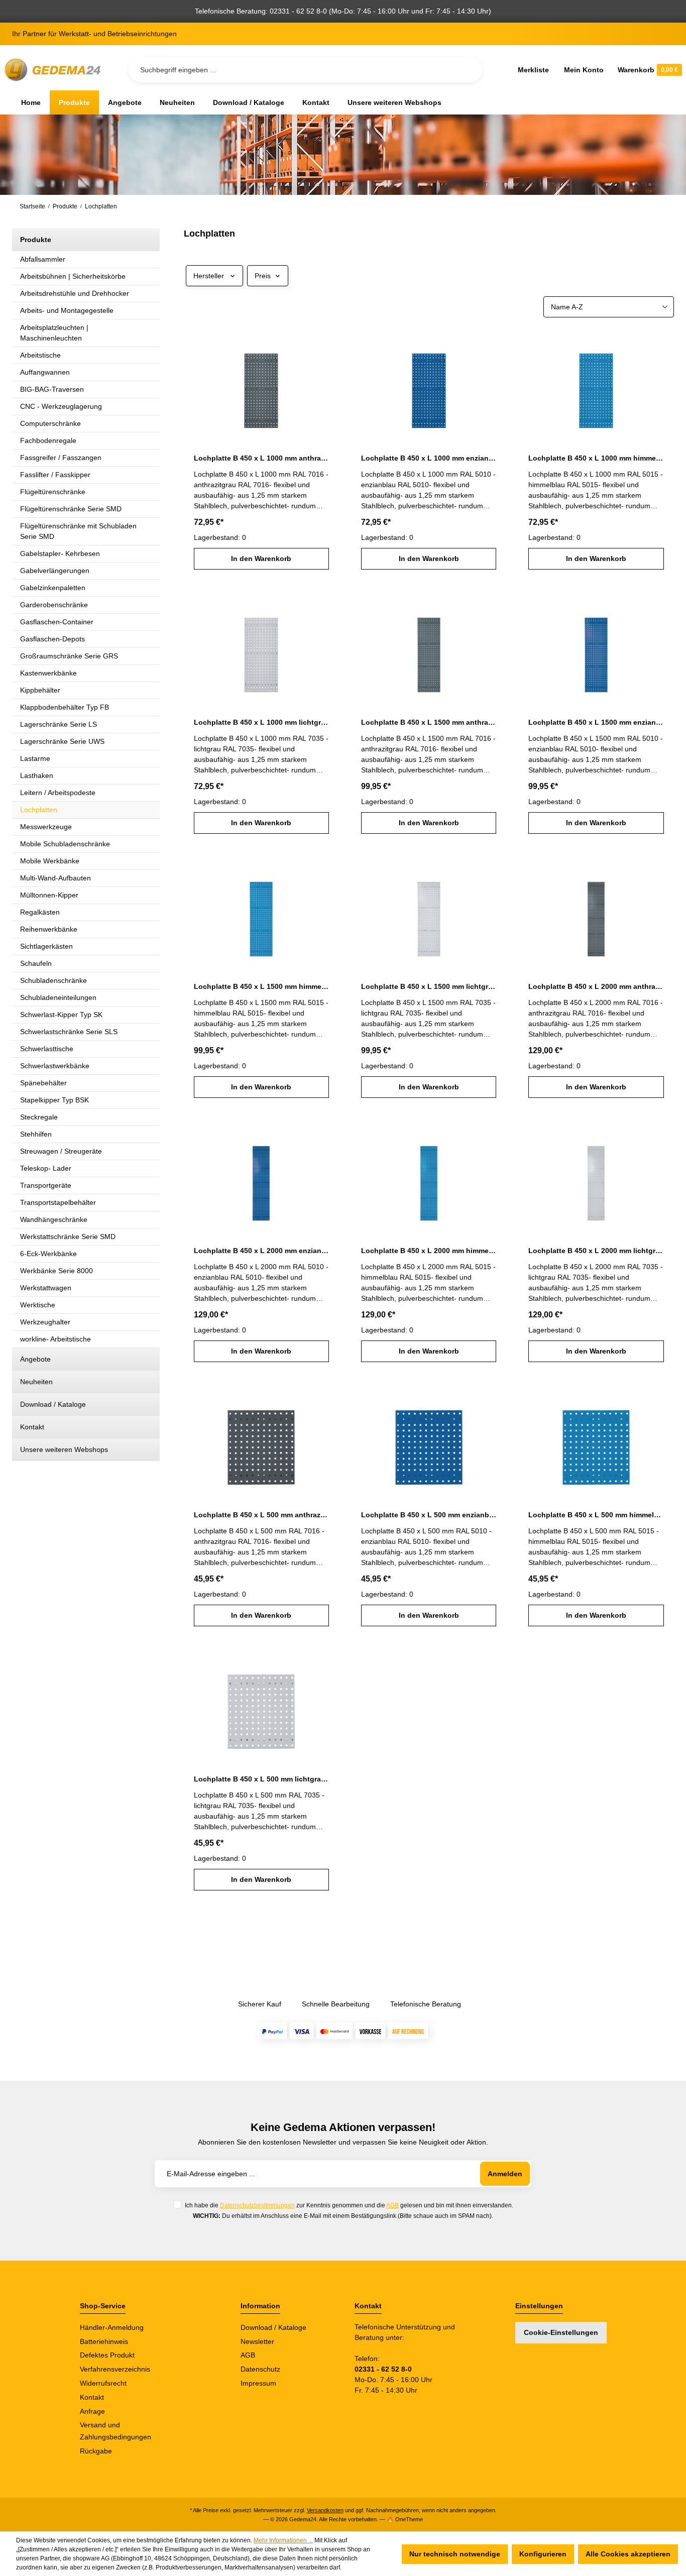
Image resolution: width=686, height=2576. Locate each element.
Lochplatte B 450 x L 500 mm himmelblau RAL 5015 (596, 1515)
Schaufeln (36, 963)
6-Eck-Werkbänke (48, 1254)
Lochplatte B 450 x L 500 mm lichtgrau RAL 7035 (261, 1779)
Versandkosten (325, 2510)
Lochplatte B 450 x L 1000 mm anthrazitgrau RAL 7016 (261, 458)
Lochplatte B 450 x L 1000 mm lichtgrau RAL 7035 (261, 722)
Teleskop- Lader (46, 1168)
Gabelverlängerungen (55, 571)
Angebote (35, 1359)
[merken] (323, 344)
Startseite (32, 206)
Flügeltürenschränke (53, 492)
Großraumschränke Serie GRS (69, 656)
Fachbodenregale (48, 440)
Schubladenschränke (53, 980)
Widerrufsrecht (103, 2383)
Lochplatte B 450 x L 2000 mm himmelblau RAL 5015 (429, 1251)
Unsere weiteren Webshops (64, 1449)
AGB (392, 2205)
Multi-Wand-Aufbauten (55, 878)
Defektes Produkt (107, 2355)
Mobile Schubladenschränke (65, 844)
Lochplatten (39, 810)
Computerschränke (50, 423)
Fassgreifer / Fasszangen (61, 458)
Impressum (258, 2383)
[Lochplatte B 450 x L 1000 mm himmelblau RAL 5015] (596, 386)
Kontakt (32, 1427)
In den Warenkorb (261, 558)
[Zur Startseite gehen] (54, 70)
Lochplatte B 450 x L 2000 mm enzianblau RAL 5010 (261, 1251)
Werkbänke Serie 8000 (56, 1271)
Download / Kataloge (53, 1404)
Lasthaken (37, 775)
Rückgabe (96, 2451)
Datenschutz (260, 2369)
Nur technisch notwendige (455, 2554)
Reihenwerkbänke (49, 929)
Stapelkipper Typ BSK (54, 1100)
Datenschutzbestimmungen (257, 2205)
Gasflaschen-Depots (52, 639)
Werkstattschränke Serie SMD (68, 1237)
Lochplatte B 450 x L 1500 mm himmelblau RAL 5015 (261, 986)
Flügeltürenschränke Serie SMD (71, 509)
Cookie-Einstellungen (561, 2332)
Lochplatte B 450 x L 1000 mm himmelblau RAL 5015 (596, 458)
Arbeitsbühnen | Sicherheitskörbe (73, 276)
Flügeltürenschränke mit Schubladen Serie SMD (78, 531)
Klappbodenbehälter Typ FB (65, 707)
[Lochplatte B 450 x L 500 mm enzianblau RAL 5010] (429, 1442)
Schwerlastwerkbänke (55, 1066)
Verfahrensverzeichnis (115, 2369)
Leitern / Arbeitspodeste (58, 793)
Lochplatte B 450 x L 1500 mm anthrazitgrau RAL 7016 (429, 722)
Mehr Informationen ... (283, 2540)
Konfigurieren (543, 2554)
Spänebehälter (43, 1083)
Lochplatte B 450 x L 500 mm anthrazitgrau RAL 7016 (261, 1515)
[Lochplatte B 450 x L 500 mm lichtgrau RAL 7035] (261, 1707)
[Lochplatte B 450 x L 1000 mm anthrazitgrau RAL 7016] (261, 386)
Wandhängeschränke (54, 1219)
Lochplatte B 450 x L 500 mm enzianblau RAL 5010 (429, 1515)
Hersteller (209, 276)
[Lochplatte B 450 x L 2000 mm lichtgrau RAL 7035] (596, 1178)
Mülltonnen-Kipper (49, 895)
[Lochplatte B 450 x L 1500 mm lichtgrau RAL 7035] (429, 914)
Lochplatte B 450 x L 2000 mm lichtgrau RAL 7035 (596, 1251)
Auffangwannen (45, 372)
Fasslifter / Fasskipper (55, 475)
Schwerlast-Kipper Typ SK (61, 1015)
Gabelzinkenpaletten (53, 588)
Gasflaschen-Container (57, 622)
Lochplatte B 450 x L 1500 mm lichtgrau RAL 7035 (429, 986)
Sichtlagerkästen (46, 946)
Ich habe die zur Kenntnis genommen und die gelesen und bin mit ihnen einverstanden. (349, 2205)
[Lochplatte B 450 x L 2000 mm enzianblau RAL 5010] (261, 1178)
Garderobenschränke (54, 605)
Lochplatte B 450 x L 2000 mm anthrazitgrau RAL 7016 (596, 986)
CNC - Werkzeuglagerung (61, 406)
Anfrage (92, 2411)
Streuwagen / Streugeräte (61, 1151)
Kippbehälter (40, 690)
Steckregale (39, 1117)
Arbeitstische (40, 355)
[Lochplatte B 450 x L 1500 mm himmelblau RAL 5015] (261, 914)
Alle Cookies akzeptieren (628, 2554)
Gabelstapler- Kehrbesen (60, 553)
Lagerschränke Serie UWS (62, 741)
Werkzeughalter (45, 1322)
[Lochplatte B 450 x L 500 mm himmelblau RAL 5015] (596, 1442)
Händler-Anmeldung (112, 2327)
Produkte (36, 240)
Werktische (38, 1305)
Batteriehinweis (104, 2341)
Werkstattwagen (46, 1288)
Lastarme (35, 758)
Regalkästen (40, 912)
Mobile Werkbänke (50, 861)
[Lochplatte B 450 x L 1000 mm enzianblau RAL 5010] (429, 386)
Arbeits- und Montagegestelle (67, 310)
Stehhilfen (36, 1134)
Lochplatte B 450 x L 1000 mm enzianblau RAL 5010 (429, 458)
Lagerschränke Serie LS (59, 724)
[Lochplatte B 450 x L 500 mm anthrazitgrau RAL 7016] (261, 1442)
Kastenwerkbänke (48, 673)
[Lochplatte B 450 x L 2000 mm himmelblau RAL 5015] (429, 1178)
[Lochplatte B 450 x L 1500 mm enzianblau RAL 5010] (596, 650)
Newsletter (257, 2341)
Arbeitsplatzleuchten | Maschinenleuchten (54, 333)
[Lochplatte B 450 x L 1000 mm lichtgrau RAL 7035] (261, 650)
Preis (263, 276)
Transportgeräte (46, 1185)
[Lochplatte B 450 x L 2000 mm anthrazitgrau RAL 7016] (596, 914)
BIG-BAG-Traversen (52, 389)
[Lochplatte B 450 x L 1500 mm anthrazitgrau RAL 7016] (429, 650)
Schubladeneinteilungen (58, 997)
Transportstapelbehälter (58, 1202)
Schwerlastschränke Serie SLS (69, 1032)
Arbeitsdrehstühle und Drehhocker (75, 293)
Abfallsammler (43, 259)
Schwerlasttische (47, 1049)
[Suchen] (467, 70)
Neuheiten (36, 1382)
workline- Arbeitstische (55, 1339)
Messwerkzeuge (46, 827)
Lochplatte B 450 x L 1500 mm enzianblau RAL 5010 (596, 722)
